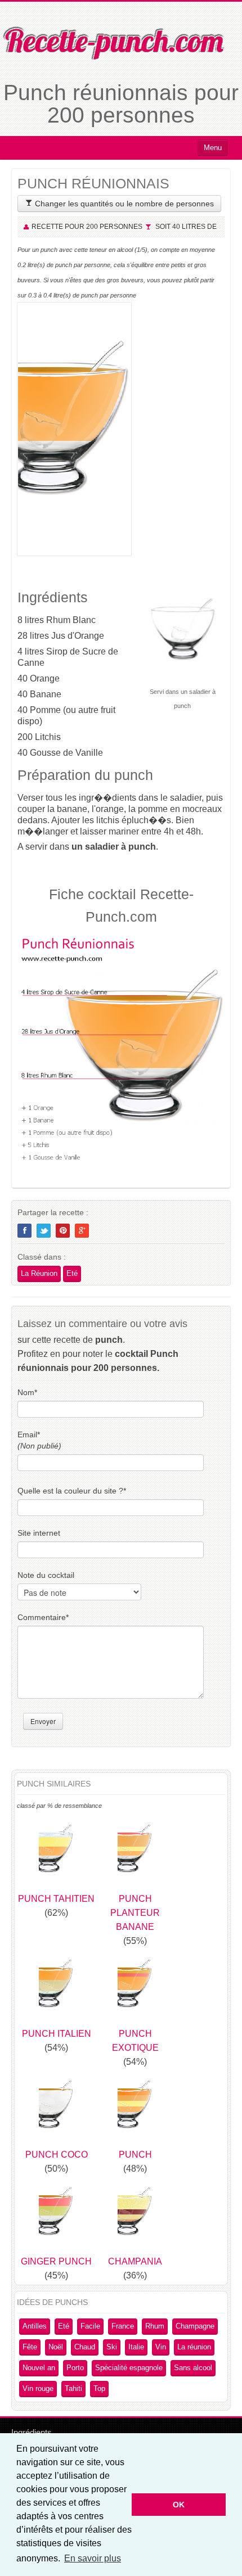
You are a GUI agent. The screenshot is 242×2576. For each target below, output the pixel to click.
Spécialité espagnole (129, 2368)
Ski (112, 2347)
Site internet (39, 1533)
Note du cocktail (46, 1575)
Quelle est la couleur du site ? (72, 1491)
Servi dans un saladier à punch (183, 699)
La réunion (194, 2347)
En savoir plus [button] (93, 2558)
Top (99, 2388)
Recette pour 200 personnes (87, 227)
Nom (27, 1392)
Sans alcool (193, 2368)
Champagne (195, 2326)
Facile (90, 2326)
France (123, 2326)
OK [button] (179, 2505)
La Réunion (39, 1273)
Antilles (35, 2326)
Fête (30, 2347)
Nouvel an (39, 2368)
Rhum (155, 2326)
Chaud (85, 2347)
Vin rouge (38, 2388)
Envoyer (43, 1721)
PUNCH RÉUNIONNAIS (93, 183)
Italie (136, 2347)
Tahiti (73, 2388)
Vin (161, 2347)
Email (39, 1440)
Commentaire (43, 1617)
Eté (72, 1273)
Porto (75, 2368)
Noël (56, 2347)
